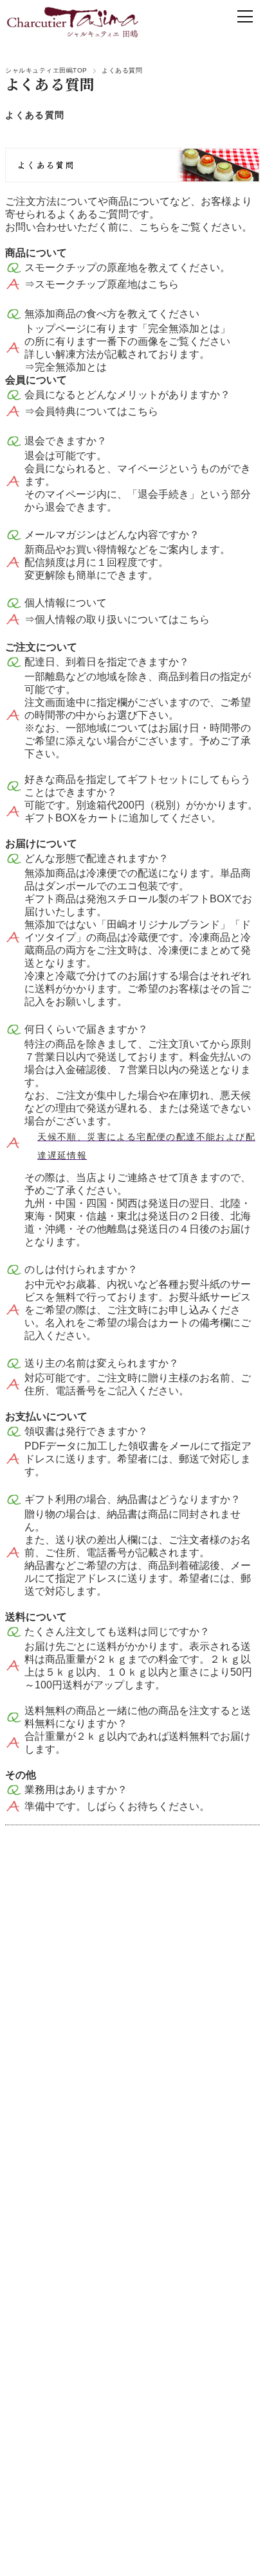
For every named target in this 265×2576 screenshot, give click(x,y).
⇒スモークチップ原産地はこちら (102, 284)
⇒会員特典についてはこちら (91, 411)
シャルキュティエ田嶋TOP (46, 70)
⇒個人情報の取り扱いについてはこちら (117, 619)
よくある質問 (35, 115)
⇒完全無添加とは (66, 367)
